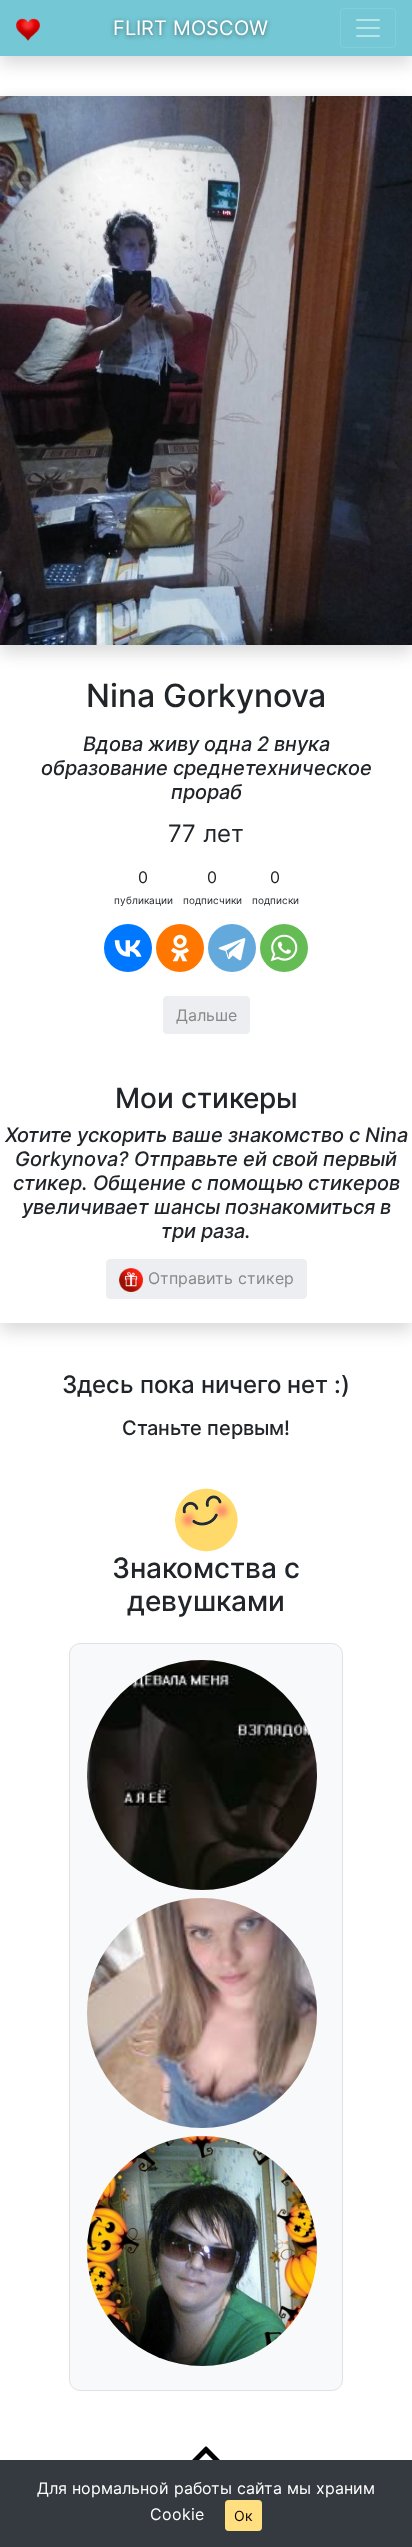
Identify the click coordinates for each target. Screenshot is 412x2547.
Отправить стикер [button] (218, 1278)
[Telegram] (232, 948)
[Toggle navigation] (368, 28)
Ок (243, 2515)
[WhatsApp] (284, 948)
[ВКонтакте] (128, 948)
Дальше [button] (206, 1015)
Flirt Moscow (190, 28)
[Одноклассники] (180, 948)
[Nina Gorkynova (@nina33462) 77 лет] (206, 369)
